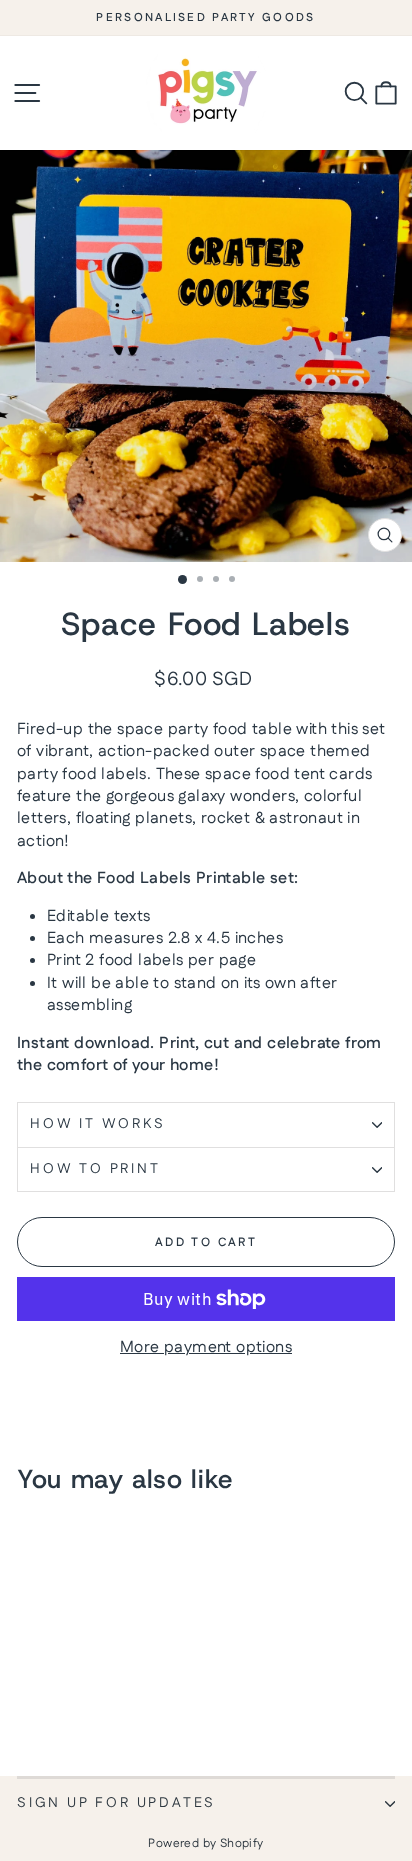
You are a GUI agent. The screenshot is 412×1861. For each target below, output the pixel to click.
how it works (98, 1124)
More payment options (206, 1348)
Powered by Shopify (205, 1843)
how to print (95, 1169)
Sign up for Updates (116, 1803)
